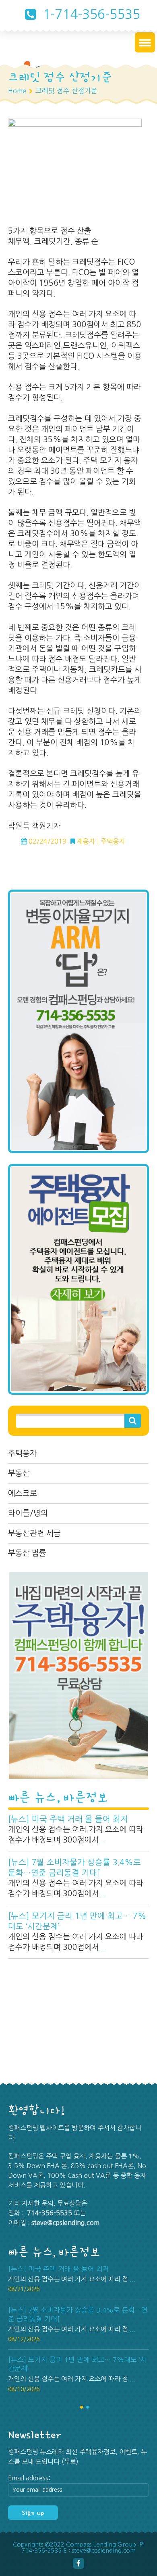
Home (17, 91)
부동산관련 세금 (34, 1533)
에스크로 (23, 1493)
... (104, 1840)
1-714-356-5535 (90, 15)
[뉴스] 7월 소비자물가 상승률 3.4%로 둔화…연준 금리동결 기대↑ (74, 1868)
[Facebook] (78, 2563)
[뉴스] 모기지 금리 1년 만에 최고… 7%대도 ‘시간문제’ (77, 1921)
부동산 (19, 1473)
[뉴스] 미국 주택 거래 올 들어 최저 (68, 1819)
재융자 (86, 841)
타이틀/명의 (28, 1513)
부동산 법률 (27, 1553)
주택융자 (23, 1453)
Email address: (29, 2478)
